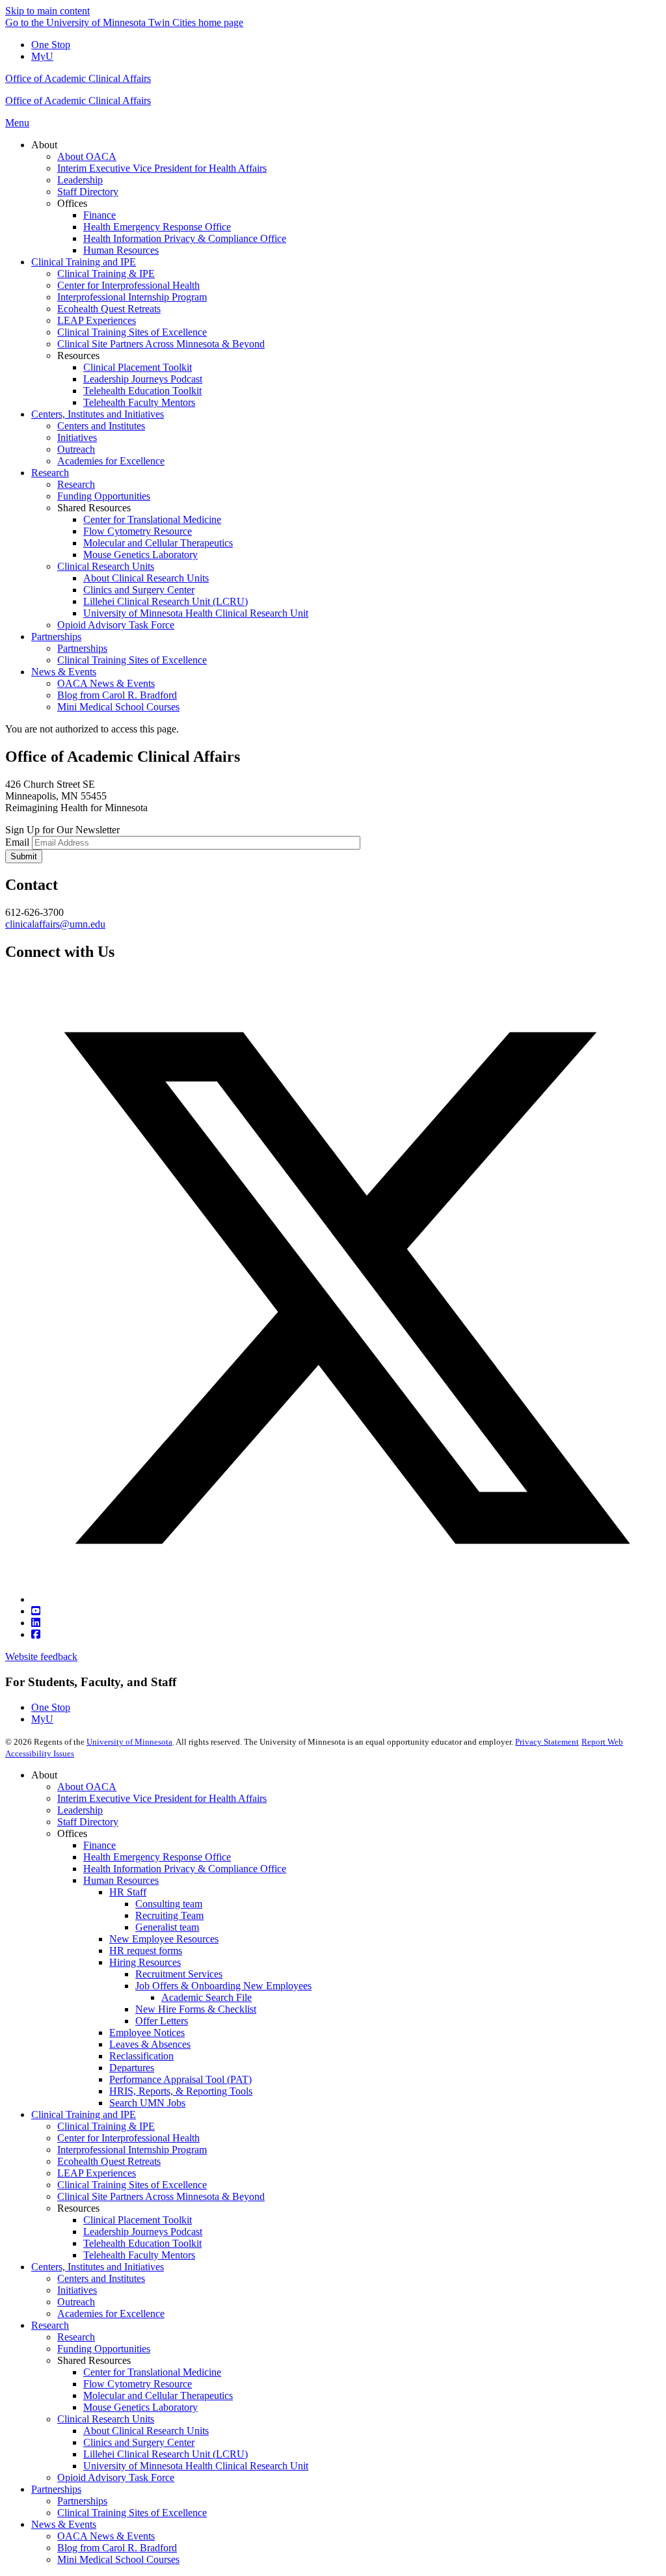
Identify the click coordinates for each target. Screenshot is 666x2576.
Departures (132, 2068)
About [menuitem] (44, 145)
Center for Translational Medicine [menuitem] (152, 519)
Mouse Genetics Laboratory (140, 2407)
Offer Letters (162, 2021)
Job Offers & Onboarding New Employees (223, 1986)
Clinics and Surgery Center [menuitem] (139, 590)
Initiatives (77, 2290)
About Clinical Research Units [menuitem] (146, 578)
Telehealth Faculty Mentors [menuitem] (139, 402)
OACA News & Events (106, 2536)
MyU (42, 56)
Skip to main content (47, 11)
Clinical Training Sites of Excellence (132, 2185)
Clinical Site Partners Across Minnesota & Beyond (161, 2196)
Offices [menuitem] (72, 203)
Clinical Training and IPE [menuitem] (84, 262)
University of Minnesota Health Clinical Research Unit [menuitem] (196, 613)
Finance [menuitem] (100, 215)
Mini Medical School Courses (118, 2559)
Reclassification (141, 2056)
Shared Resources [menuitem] (94, 508)
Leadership (80, 1810)
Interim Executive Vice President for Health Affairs (162, 1798)
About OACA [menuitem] (87, 156)
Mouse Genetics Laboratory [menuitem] (140, 555)
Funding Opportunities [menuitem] (104, 496)
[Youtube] (36, 1611)
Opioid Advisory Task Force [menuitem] (116, 625)
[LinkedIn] (36, 1623)
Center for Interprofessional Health (128, 2138)
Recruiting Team (169, 1915)
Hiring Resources (145, 1962)
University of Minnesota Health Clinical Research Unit (196, 2466)
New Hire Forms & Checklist (196, 2009)
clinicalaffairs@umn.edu (55, 924)
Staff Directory (88, 1822)
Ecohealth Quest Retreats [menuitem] (109, 309)
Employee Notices (147, 2033)
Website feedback (41, 1657)
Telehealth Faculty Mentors (139, 2255)
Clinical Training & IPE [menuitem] (106, 274)
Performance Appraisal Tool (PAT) (180, 2079)
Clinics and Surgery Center (139, 2442)
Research (50, 2325)
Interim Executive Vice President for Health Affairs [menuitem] (162, 168)
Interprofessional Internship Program (132, 2150)
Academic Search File (206, 1997)
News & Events (64, 2524)
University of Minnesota (129, 1742)
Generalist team (167, 1927)
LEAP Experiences (97, 2173)
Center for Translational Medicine (152, 2372)
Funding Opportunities (104, 2349)
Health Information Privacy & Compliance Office (185, 1869)
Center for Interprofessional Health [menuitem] (128, 285)
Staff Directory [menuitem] (88, 192)
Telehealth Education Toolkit (142, 2243)
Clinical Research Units (106, 2419)
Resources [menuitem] (78, 356)
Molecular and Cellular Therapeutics (158, 2395)
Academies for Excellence (111, 2314)
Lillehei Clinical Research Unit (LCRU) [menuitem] (166, 601)
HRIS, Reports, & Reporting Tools (181, 2091)
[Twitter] (346, 1599)
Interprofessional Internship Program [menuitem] (132, 297)
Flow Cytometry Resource (138, 2384)
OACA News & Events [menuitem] (106, 683)
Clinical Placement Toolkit (138, 2220)
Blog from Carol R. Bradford (117, 2548)
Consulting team (169, 1904)
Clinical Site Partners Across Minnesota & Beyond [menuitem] (161, 344)
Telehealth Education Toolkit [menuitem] (142, 391)
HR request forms (146, 1951)
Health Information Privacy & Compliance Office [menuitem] (185, 238)
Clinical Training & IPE (106, 2126)
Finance (100, 1845)
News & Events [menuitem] (64, 672)
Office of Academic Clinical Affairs (78, 78)
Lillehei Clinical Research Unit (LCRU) (166, 2454)
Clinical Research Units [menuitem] (106, 566)
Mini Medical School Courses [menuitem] (118, 707)
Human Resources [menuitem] (121, 250)
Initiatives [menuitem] (77, 437)
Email (17, 842)
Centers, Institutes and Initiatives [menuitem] (98, 414)
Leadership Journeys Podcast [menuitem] (143, 379)
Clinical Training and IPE (84, 2114)
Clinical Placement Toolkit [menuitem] (138, 367)
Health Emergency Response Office (157, 1857)
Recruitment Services (179, 1974)
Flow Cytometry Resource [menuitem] (138, 531)
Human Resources (121, 1880)
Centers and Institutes (101, 2278)
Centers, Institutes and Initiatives (98, 2267)
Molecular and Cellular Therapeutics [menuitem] (158, 543)
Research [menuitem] (50, 473)
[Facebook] (36, 1634)
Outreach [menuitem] (76, 449)
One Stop (51, 45)
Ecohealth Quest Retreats (109, 2161)
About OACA (87, 1787)
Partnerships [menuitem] (56, 637)
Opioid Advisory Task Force (116, 2477)
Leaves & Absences (150, 2044)
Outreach (76, 2302)
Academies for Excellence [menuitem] (111, 461)
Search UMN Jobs (147, 2103)
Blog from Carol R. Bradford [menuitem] (117, 695)
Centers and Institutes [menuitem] (101, 426)
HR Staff (128, 1892)
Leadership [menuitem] (80, 180)
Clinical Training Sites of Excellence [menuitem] (132, 332)
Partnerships (56, 2489)
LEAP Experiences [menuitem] (97, 320)
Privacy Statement (547, 1742)
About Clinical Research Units (146, 2431)
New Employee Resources (164, 1939)
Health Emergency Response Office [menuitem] (157, 227)
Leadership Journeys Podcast (143, 2232)
